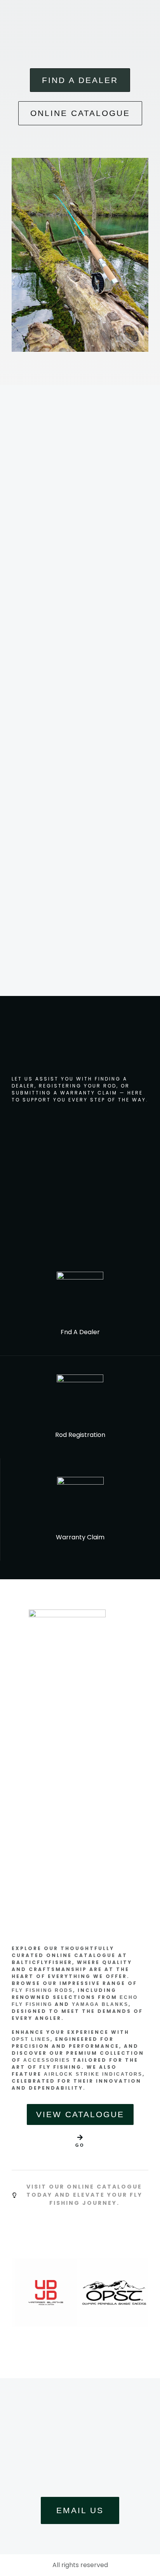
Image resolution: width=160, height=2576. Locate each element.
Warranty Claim (80, 1537)
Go (80, 2145)
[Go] (80, 2137)
